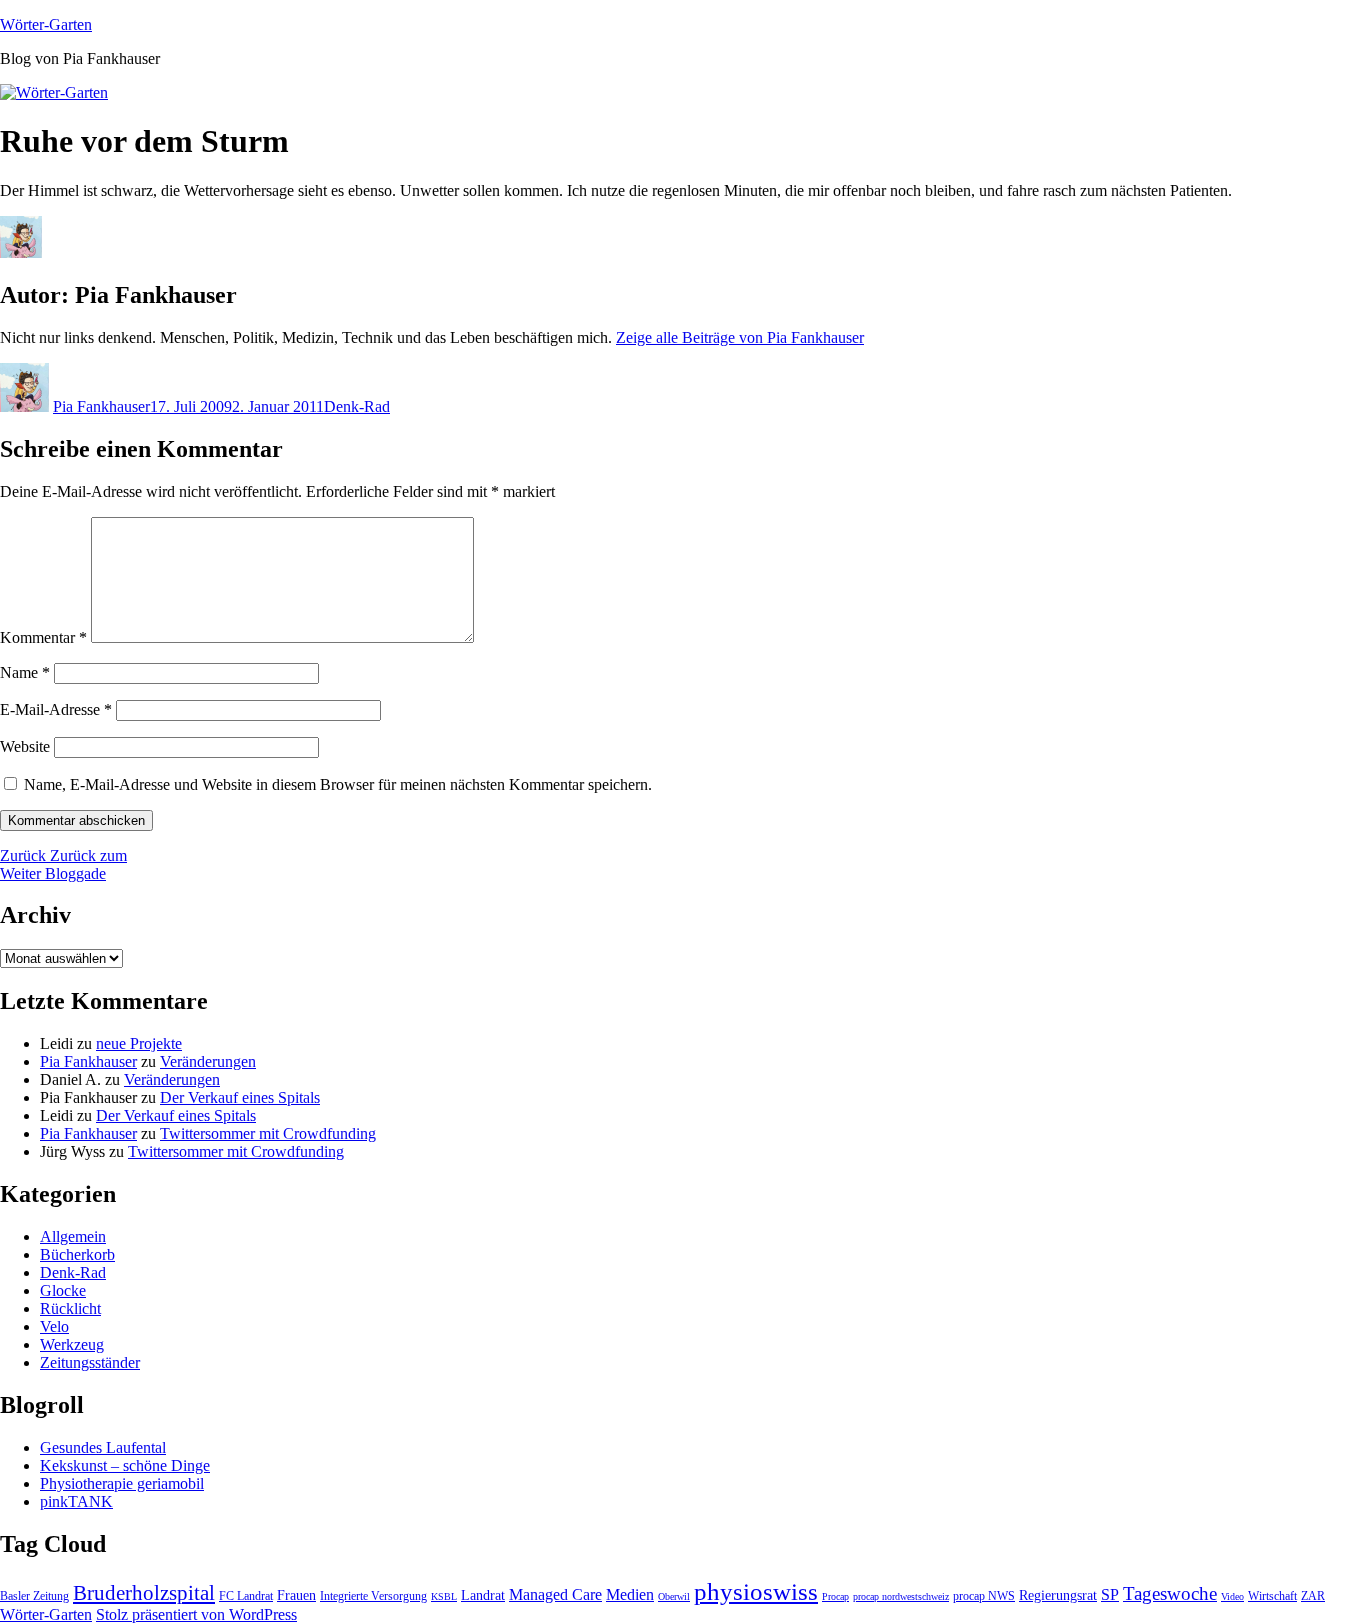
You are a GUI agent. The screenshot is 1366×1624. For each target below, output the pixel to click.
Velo (54, 1326)
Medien (630, 1594)
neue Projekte (139, 1043)
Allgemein (73, 1236)
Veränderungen (208, 1061)
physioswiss (756, 1591)
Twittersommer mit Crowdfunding (268, 1133)
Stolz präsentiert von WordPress (196, 1614)
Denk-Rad (357, 406)
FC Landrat (246, 1596)
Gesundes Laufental (103, 1447)
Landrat (483, 1595)
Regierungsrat (1058, 1595)
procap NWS (984, 1596)
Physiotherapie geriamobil (122, 1483)
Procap (835, 1596)
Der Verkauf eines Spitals (240, 1097)
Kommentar (43, 637)
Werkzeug (72, 1344)
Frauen (296, 1595)
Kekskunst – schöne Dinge (125, 1465)
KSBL (444, 1596)
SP (1110, 1594)
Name (25, 672)
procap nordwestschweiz (901, 1596)
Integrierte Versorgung (373, 1596)
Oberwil (674, 1596)
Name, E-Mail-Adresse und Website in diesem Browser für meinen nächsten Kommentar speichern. (338, 784)
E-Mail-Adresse (56, 709)
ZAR (1313, 1596)
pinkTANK (76, 1501)
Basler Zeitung (34, 1596)
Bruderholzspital (144, 1593)
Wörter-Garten (46, 24)
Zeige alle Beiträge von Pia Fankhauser (740, 337)
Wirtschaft (1272, 1596)
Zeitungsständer (90, 1362)
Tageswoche (1170, 1593)
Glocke (63, 1290)
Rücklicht (70, 1308)
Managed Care (555, 1594)
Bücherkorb (77, 1254)
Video (1232, 1596)
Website (25, 746)
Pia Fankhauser (101, 406)
